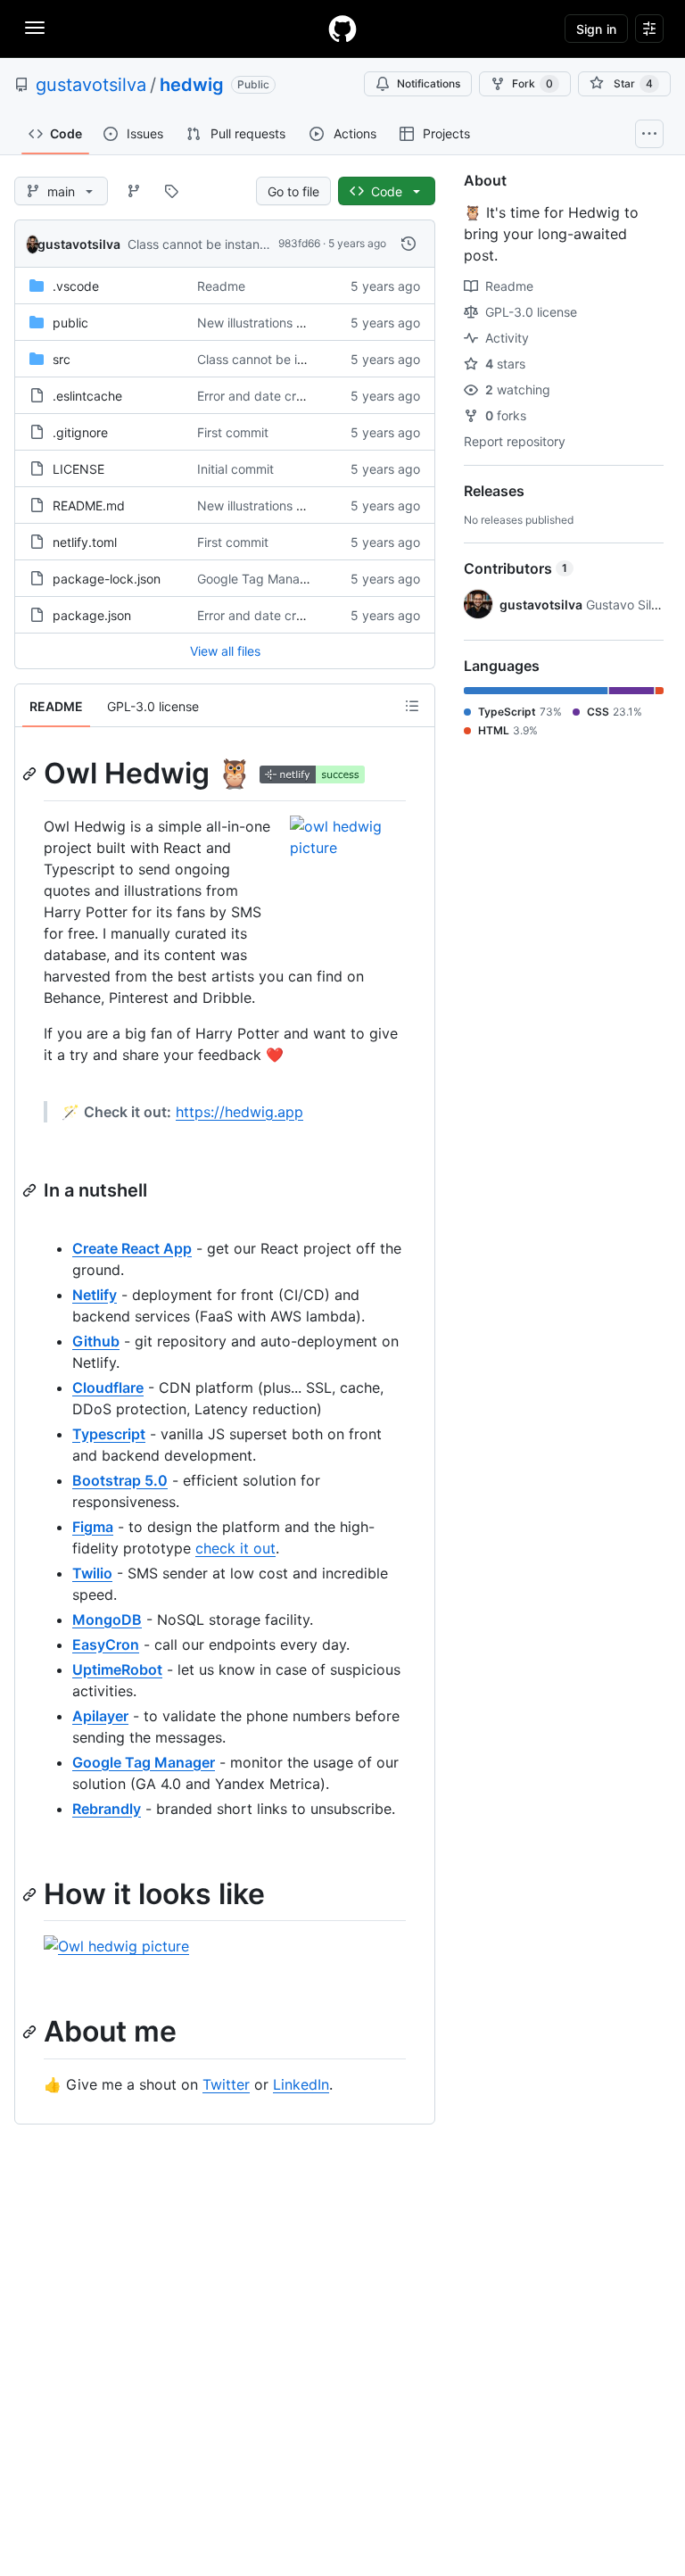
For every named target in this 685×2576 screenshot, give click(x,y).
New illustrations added (266, 323)
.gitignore (80, 432)
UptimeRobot (117, 1669)
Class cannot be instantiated (210, 244)
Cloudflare (108, 1387)
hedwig (192, 85)
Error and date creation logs (278, 396)
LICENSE (78, 469)
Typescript (109, 1434)
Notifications (429, 83)
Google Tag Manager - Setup (282, 579)
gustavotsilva (91, 85)
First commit (233, 432)
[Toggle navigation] (35, 28)
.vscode (76, 286)
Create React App (132, 1248)
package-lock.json (107, 579)
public (70, 323)
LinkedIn (301, 2084)
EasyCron (106, 1644)
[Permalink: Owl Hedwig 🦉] (31, 774)
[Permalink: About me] (31, 2033)
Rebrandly (107, 1809)
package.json (92, 615)
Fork (532, 83)
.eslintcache (87, 396)
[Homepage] (342, 29)
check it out (235, 1548)
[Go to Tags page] (171, 191)
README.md (89, 505)
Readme (221, 286)
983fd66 (299, 243)
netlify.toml (85, 542)
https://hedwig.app (239, 1112)
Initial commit (235, 469)
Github (96, 1341)
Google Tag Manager (144, 1762)
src (62, 359)
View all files (225, 651)
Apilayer (100, 1716)
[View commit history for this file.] (409, 244)
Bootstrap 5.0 (120, 1480)
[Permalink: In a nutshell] (31, 1190)
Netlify (95, 1295)
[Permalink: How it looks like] (31, 1894)
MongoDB (107, 1619)
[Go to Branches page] (134, 191)
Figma (93, 1527)
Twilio (92, 1573)
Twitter (226, 2084)
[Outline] (412, 706)
